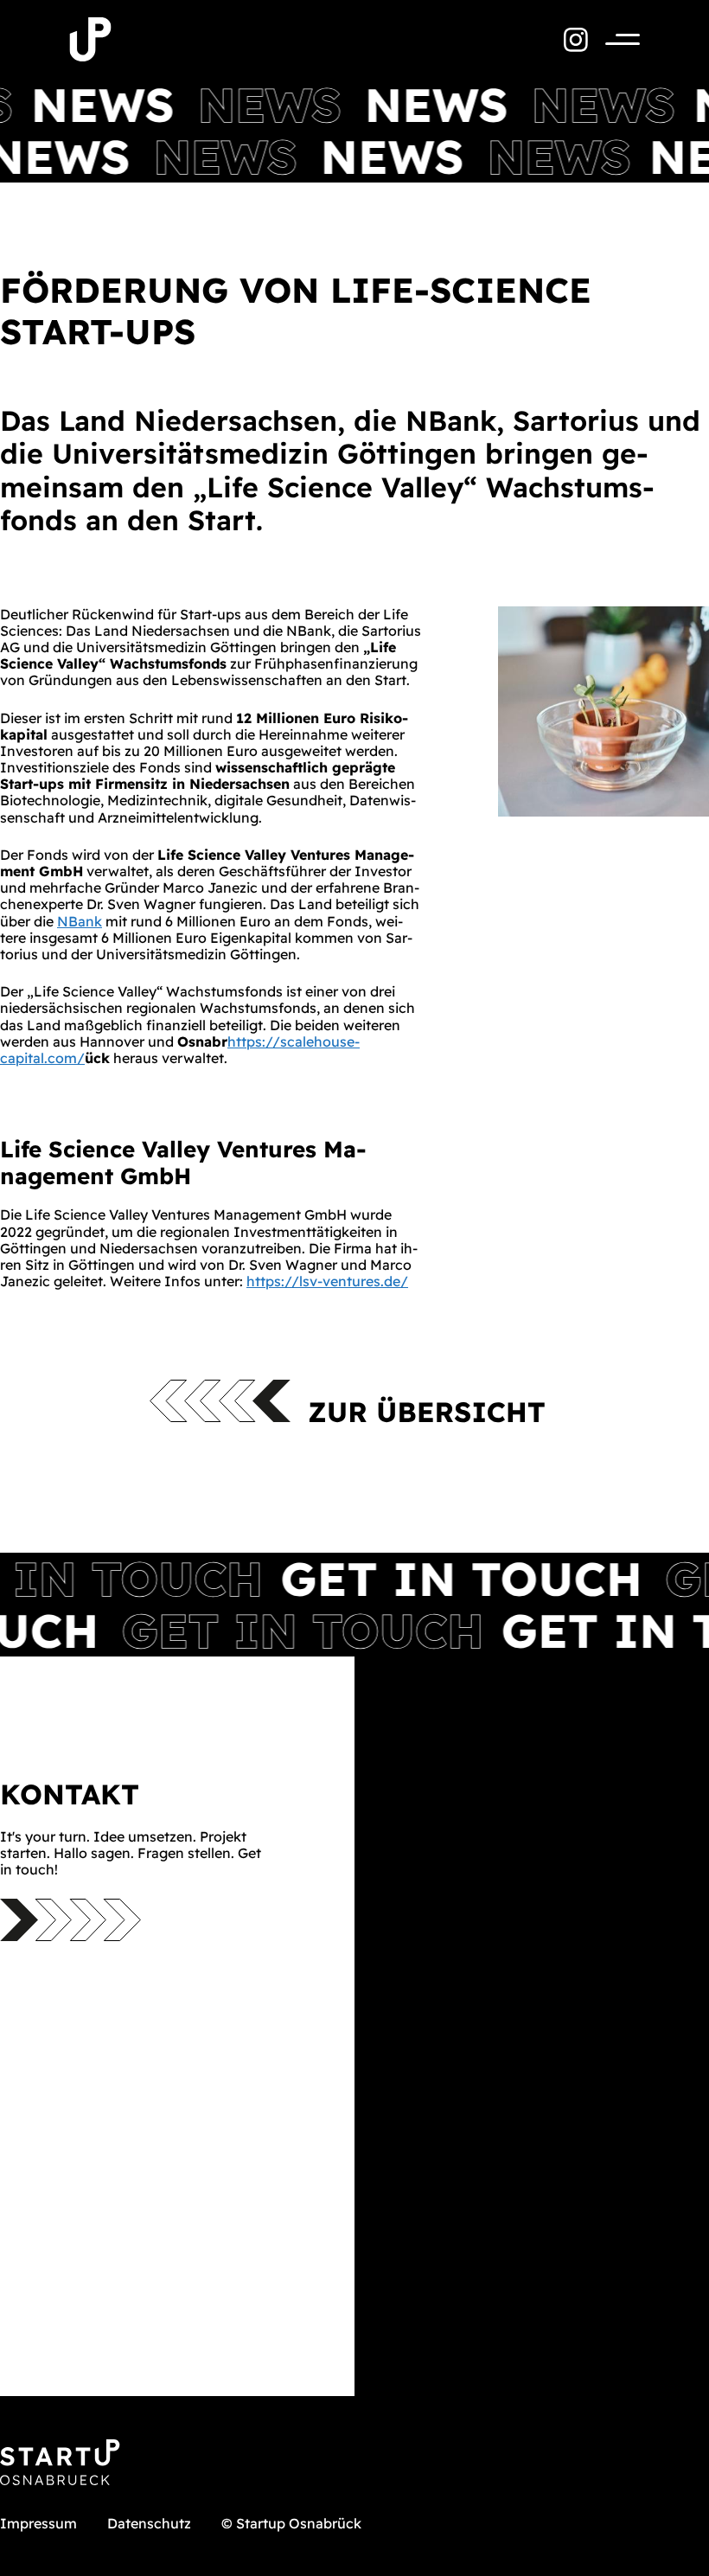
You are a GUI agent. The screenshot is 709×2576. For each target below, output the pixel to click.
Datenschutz (149, 2523)
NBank (80, 921)
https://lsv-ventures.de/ (327, 1281)
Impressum (38, 2523)
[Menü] (614, 39)
